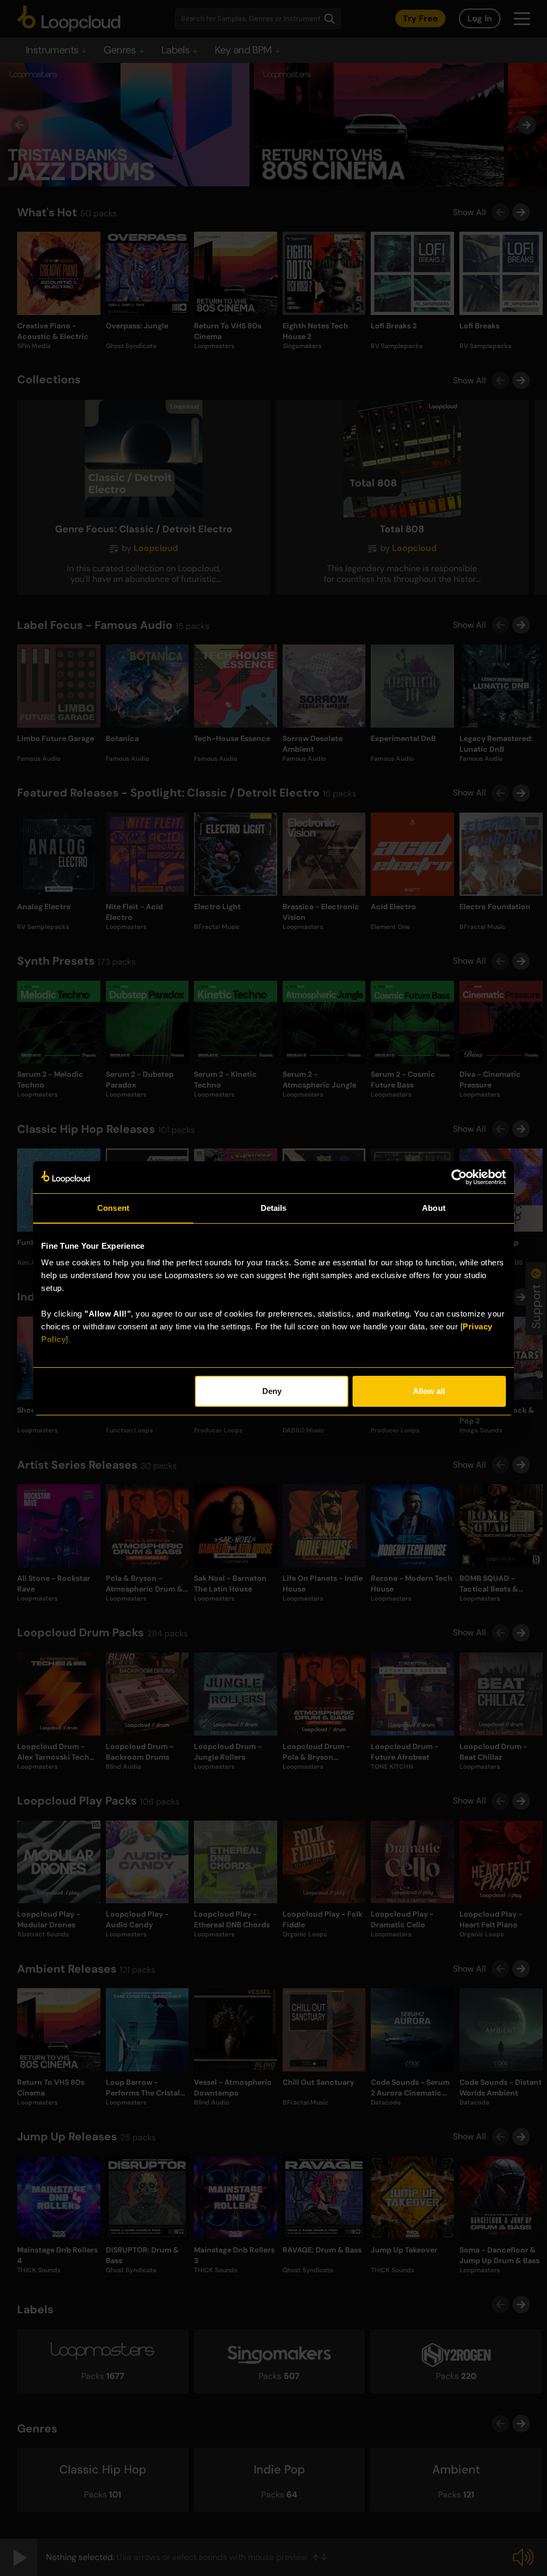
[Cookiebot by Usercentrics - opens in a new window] (459, 1177)
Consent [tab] (113, 1208)
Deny (272, 1391)
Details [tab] (274, 1208)
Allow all (429, 1391)
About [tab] (434, 1208)
